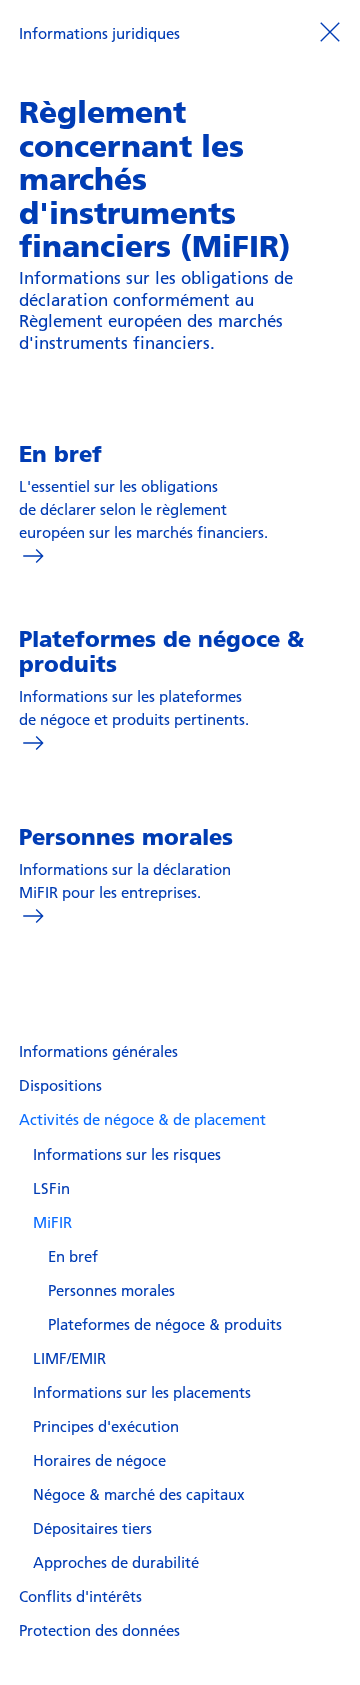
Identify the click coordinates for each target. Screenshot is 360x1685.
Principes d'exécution (106, 1426)
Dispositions (60, 1085)
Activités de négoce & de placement (142, 1119)
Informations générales (98, 1051)
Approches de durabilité (116, 1562)
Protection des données (99, 1630)
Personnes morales (111, 1290)
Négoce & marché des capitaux (139, 1494)
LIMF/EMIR (69, 1358)
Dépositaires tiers (92, 1528)
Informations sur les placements (142, 1392)
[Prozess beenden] (330, 31)
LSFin (51, 1188)
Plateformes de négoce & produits (165, 1324)
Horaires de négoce (99, 1460)
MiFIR (52, 1222)
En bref (73, 1256)
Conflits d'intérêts (80, 1596)
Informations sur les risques (127, 1154)
